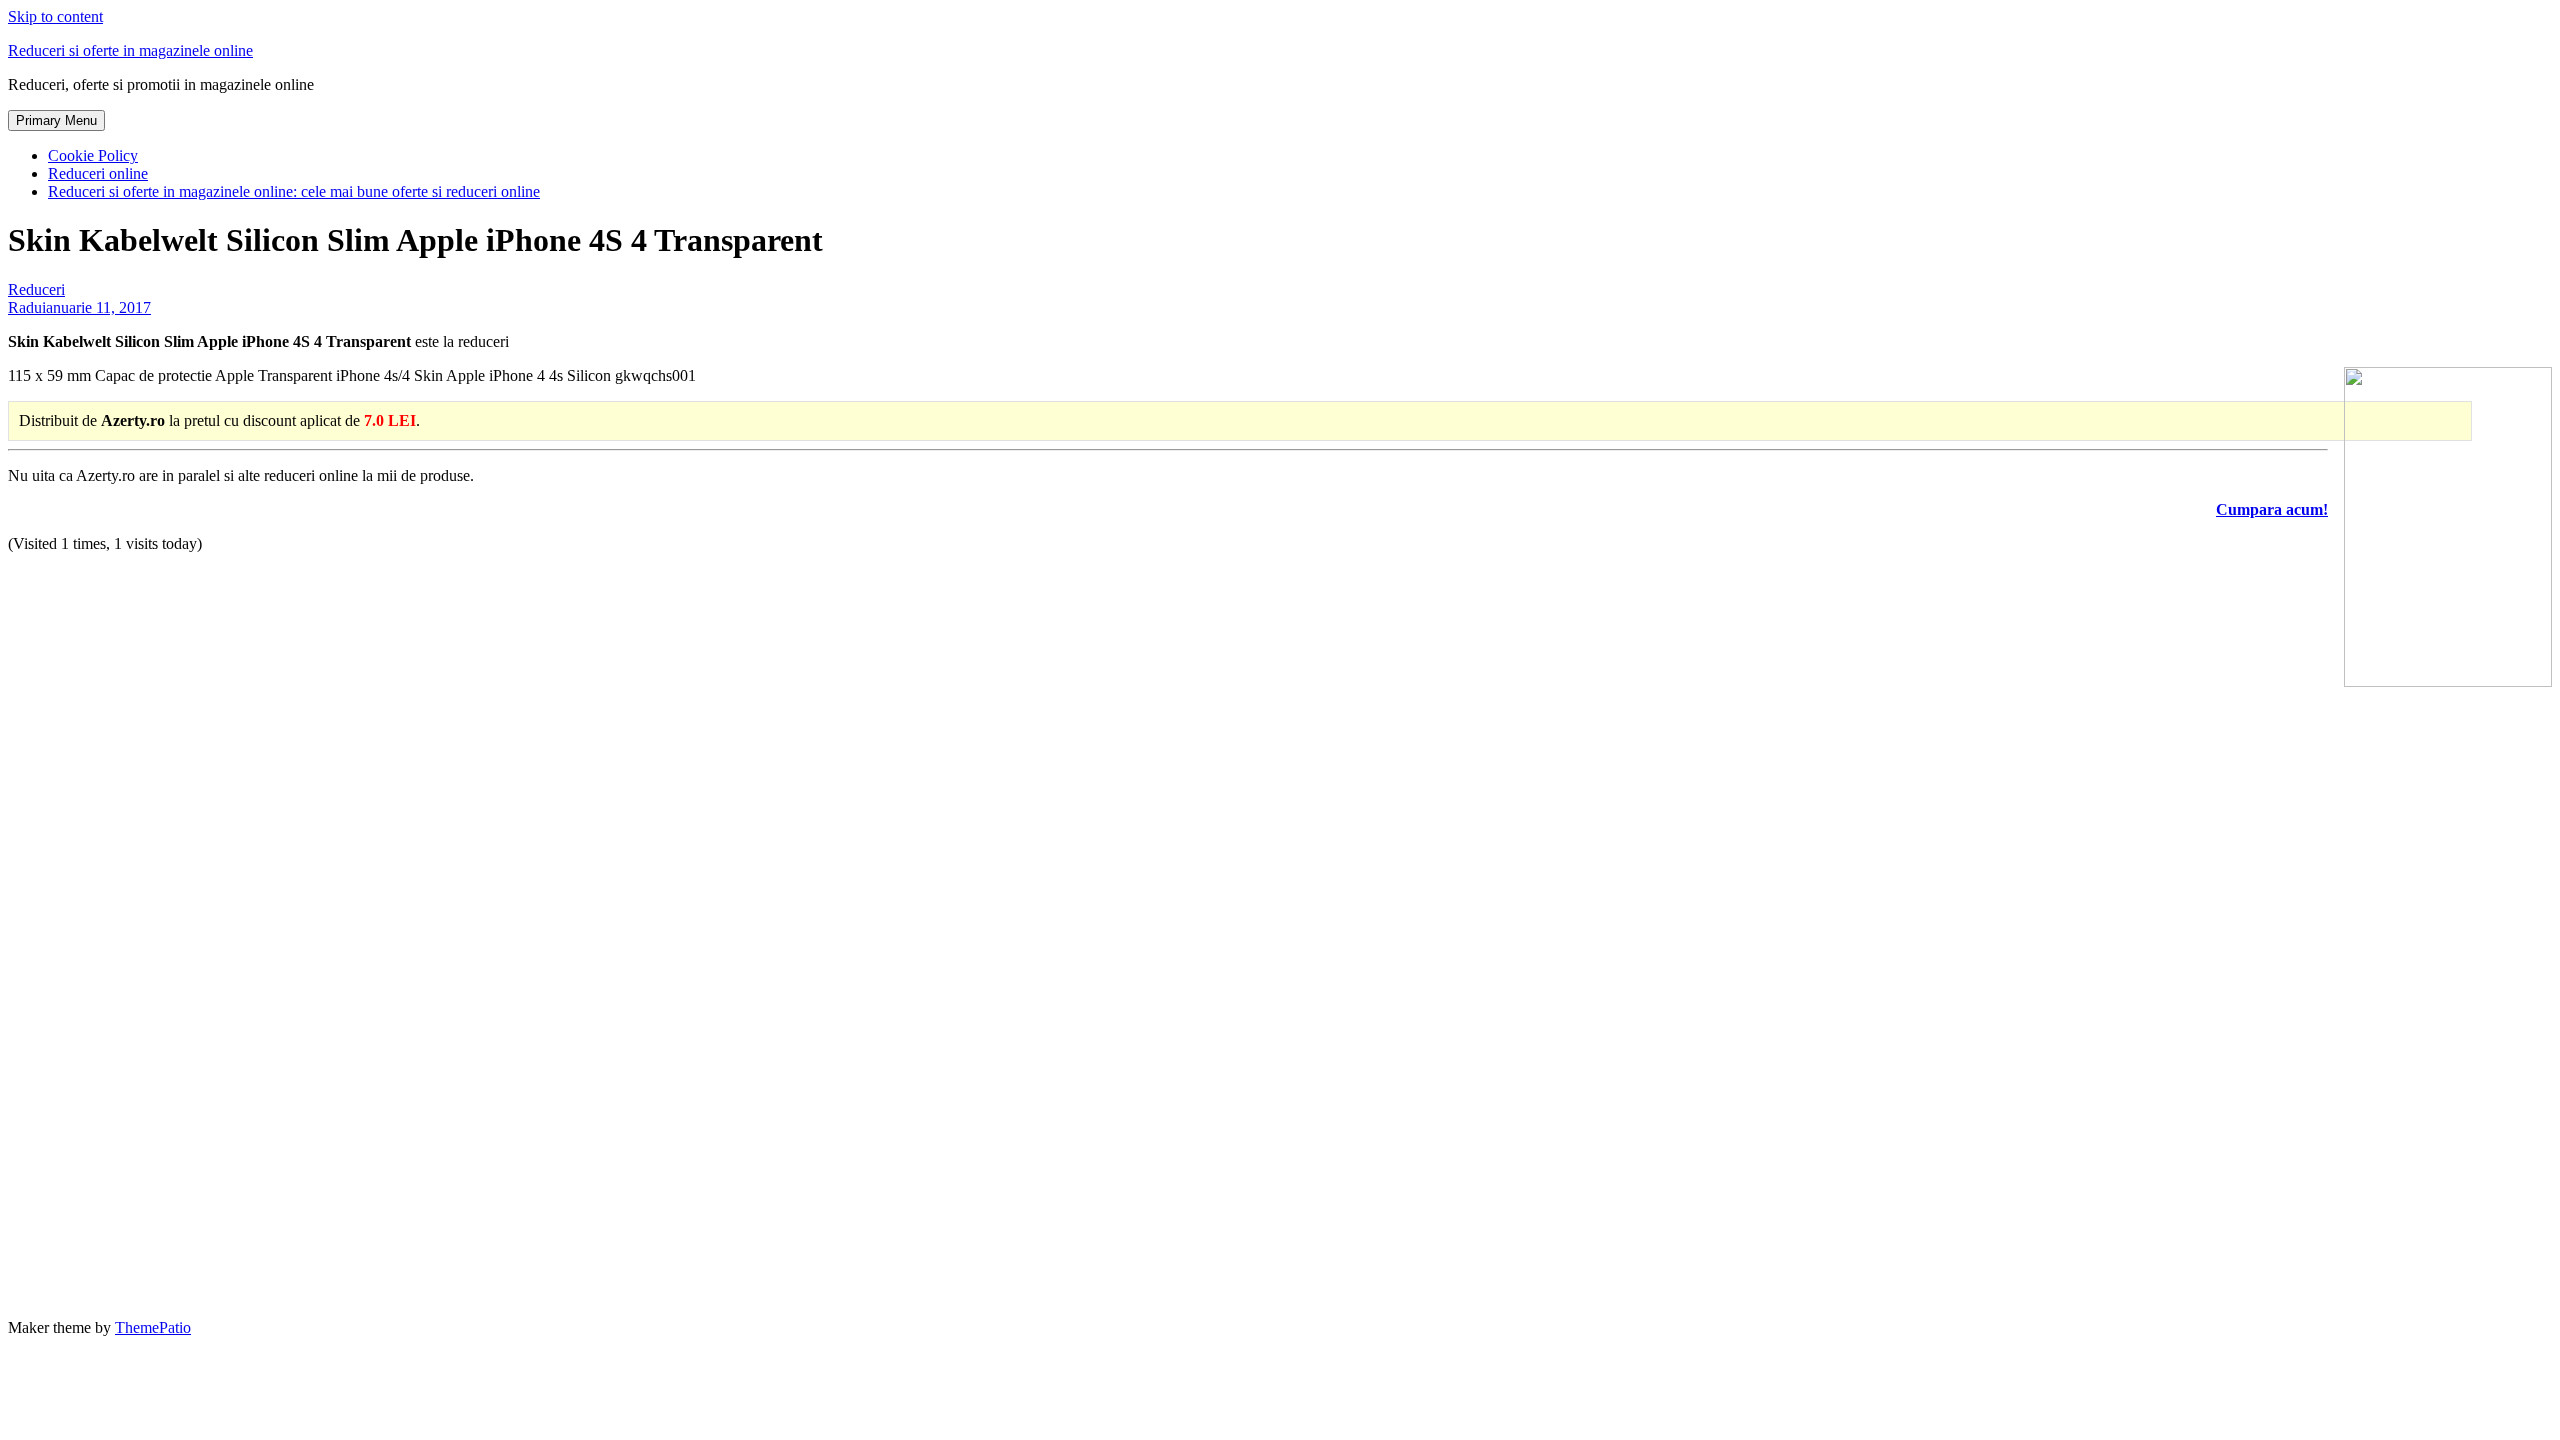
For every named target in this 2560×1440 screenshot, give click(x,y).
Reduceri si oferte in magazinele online (130, 50)
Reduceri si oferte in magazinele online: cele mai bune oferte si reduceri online (294, 191)
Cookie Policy (93, 155)
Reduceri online (98, 173)
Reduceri (36, 289)
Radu (25, 307)
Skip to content (55, 16)
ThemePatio (153, 1327)
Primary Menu (56, 120)
